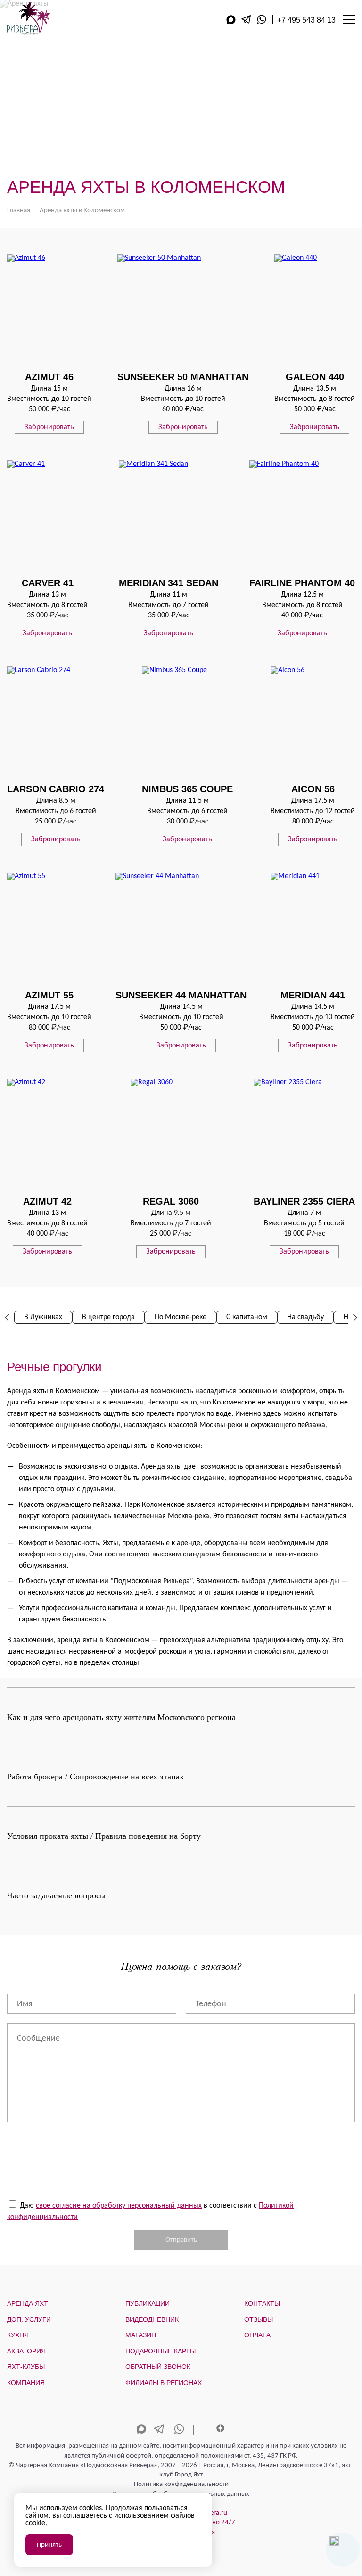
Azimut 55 (49, 995)
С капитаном (247, 1317)
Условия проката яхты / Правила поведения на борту (104, 1836)
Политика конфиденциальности (181, 2484)
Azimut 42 (47, 1201)
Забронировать (49, 427)
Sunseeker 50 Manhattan (183, 377)
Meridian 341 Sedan (169, 583)
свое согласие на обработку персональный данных (119, 2206)
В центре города (108, 1317)
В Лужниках (43, 1317)
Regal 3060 (171, 1201)
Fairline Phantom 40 (302, 583)
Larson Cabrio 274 (56, 789)
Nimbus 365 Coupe (187, 789)
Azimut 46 (49, 377)
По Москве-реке (181, 1317)
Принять (49, 2545)
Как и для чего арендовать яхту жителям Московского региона (121, 1717)
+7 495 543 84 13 (306, 20)
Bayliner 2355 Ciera (304, 1201)
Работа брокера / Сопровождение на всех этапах (95, 1777)
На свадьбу (305, 1317)
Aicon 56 (313, 789)
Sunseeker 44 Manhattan (181, 995)
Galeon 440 (315, 377)
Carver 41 (48, 583)
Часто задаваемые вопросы (56, 1895)
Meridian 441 (313, 995)
